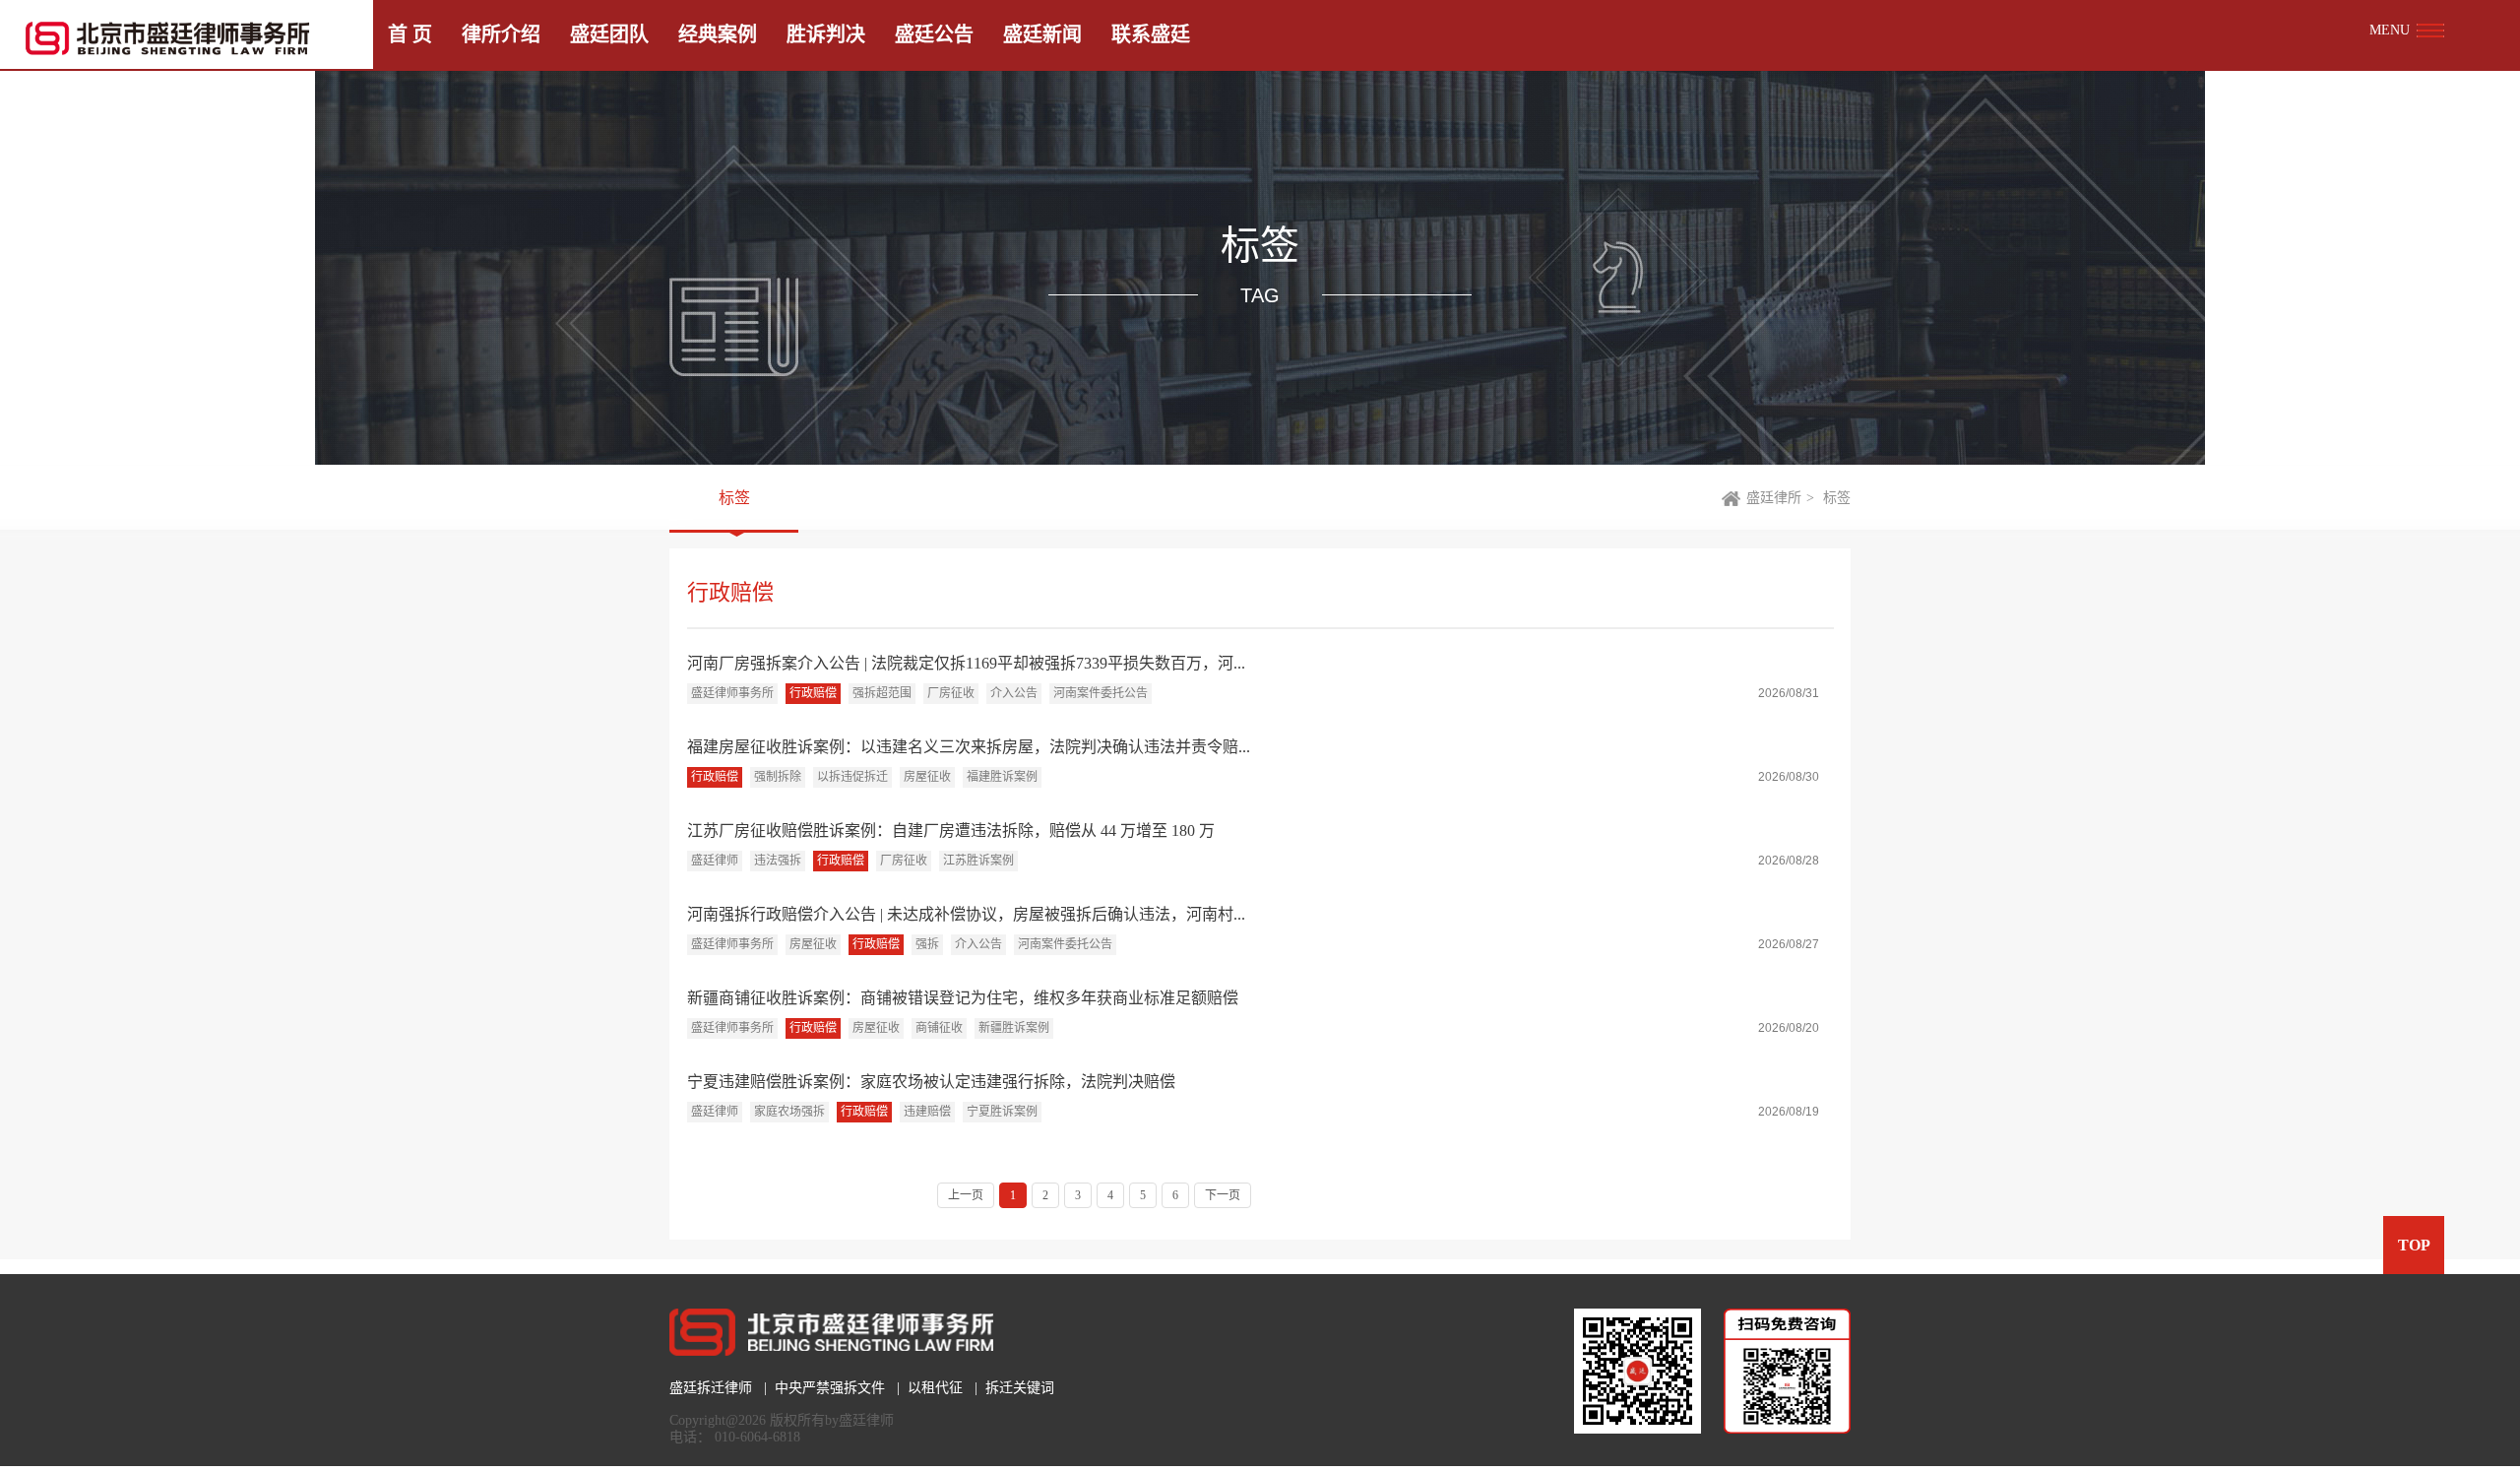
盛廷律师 (715, 861)
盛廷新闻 (1042, 34)
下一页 (1223, 1195)
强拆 (927, 944)
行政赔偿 (813, 693)
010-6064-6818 (757, 1437)
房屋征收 (927, 777)
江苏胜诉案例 (978, 861)
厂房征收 (951, 693)
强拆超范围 (882, 693)
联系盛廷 (1151, 34)
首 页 (410, 34)
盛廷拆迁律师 (711, 1388)
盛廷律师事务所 (732, 693)
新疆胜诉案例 (1014, 1028)
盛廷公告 (934, 34)
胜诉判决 (826, 34)
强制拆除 (778, 777)
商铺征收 (939, 1028)
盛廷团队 (609, 34)
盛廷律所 (1774, 498)
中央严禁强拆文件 (830, 1388)
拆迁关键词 (1020, 1388)
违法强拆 (778, 861)
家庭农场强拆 (789, 1112)
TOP (2414, 1245)
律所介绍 (501, 34)
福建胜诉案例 (1002, 777)
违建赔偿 (927, 1112)
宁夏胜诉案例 (1002, 1112)
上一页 (966, 1195)
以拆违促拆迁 (852, 777)
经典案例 (718, 34)
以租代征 (935, 1388)
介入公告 (1014, 693)
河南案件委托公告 (1101, 693)
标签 (734, 498)
